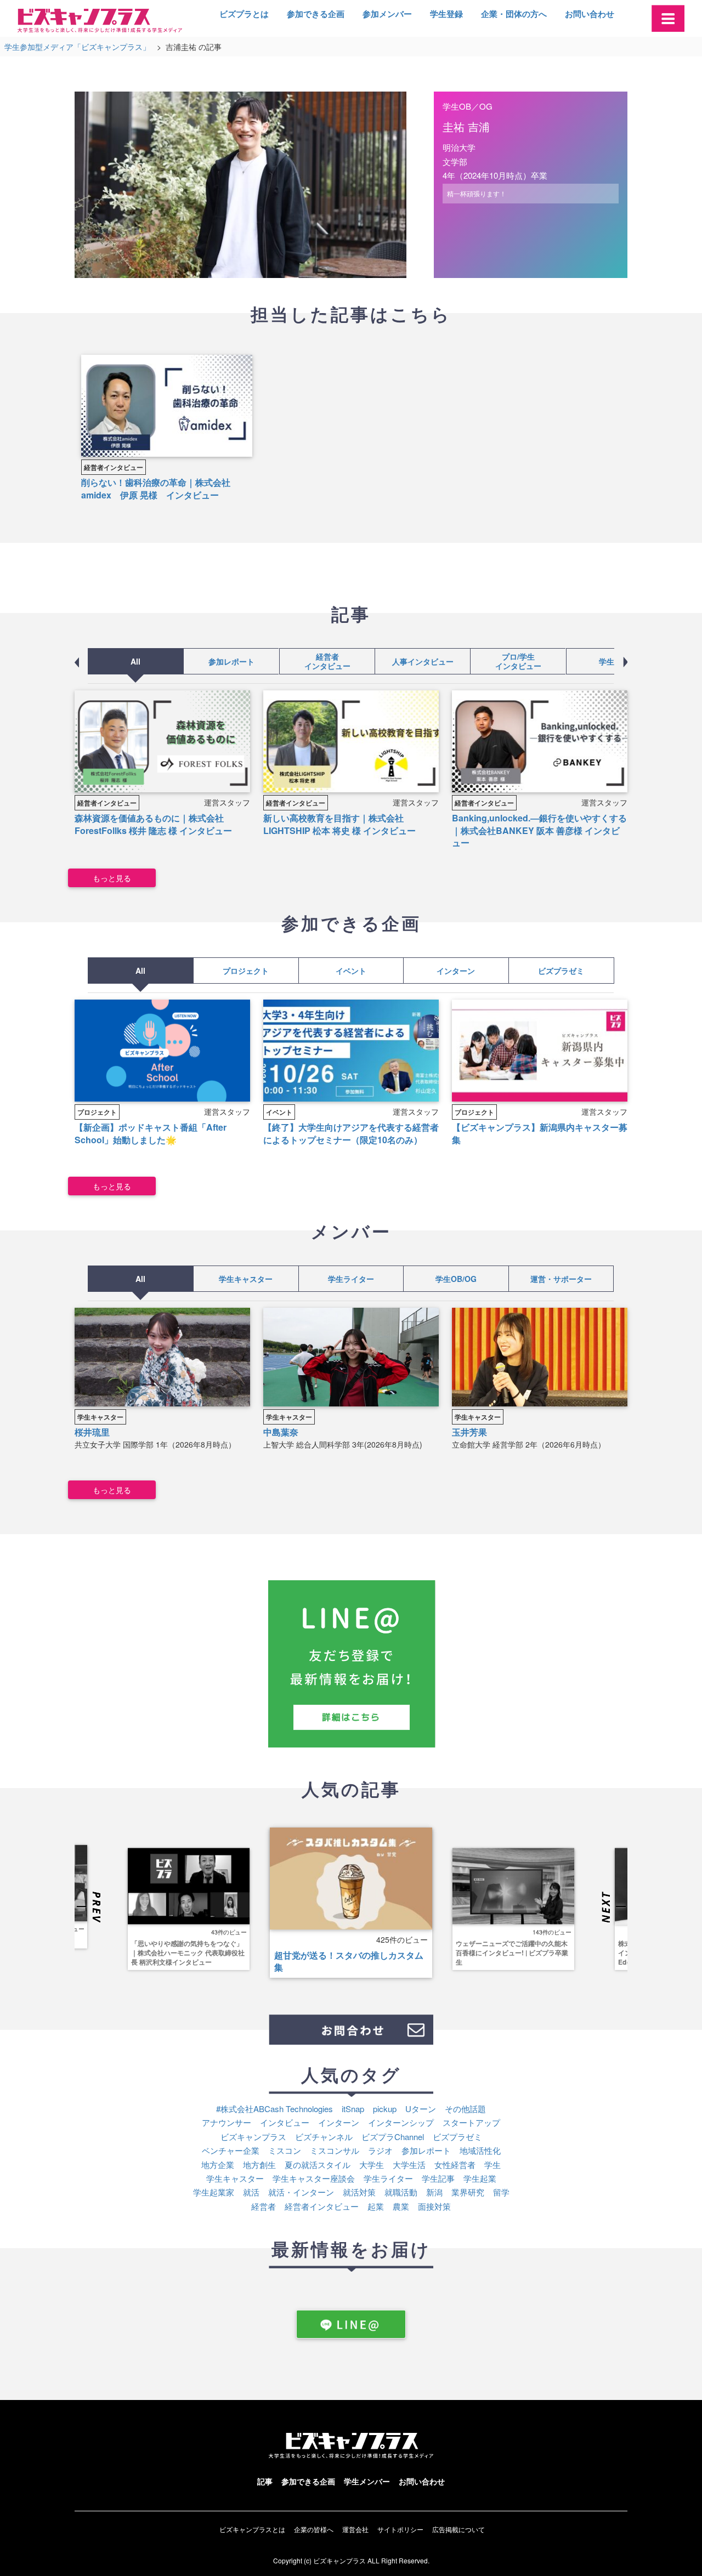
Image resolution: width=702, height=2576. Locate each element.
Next (613, 1908)
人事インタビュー (423, 661)
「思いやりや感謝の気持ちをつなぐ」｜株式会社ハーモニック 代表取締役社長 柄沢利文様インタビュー (188, 1953)
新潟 (434, 2192)
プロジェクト (246, 971)
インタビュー (285, 2122)
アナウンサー (227, 2122)
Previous (89, 1908)
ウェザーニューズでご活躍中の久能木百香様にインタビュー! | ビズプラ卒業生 (512, 1953)
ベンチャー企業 (231, 2150)
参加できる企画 (316, 14)
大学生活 (409, 2164)
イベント (351, 971)
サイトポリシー (400, 2529)
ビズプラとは (244, 14)
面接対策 (434, 2206)
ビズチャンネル (324, 2137)
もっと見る (112, 878)
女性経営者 (455, 2164)
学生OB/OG (456, 1279)
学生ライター (351, 1279)
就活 (251, 2192)
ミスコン (285, 2150)
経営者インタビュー (114, 467)
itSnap (353, 2109)
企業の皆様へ (314, 2529)
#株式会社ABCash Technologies (274, 2109)
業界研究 (468, 2192)
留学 (501, 2192)
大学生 (372, 2164)
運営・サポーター (561, 1279)
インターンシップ (401, 2122)
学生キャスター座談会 (314, 2178)
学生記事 (614, 661)
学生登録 (446, 14)
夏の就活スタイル (318, 2164)
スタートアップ (471, 2122)
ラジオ (380, 2150)
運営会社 (355, 2529)
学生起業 (480, 2178)
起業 (376, 2206)
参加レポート (231, 661)
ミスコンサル (335, 2150)
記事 (265, 2481)
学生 (492, 2164)
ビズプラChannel (393, 2137)
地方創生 (259, 2164)
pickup (385, 2109)
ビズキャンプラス (253, 2137)
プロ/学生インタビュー (518, 661)
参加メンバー (387, 14)
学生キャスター (246, 1279)
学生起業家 (214, 2192)
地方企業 (218, 2164)
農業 (401, 2206)
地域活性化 (480, 2150)
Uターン (421, 2109)
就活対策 (359, 2192)
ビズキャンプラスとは (252, 2529)
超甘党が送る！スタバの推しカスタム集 (349, 1961)
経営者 (264, 2206)
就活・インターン (301, 2192)
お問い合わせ (590, 14)
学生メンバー (367, 2481)
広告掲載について (458, 2529)
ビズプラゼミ (562, 971)
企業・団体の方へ (514, 14)
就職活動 (401, 2192)
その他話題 (465, 2109)
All (135, 661)
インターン (456, 971)
